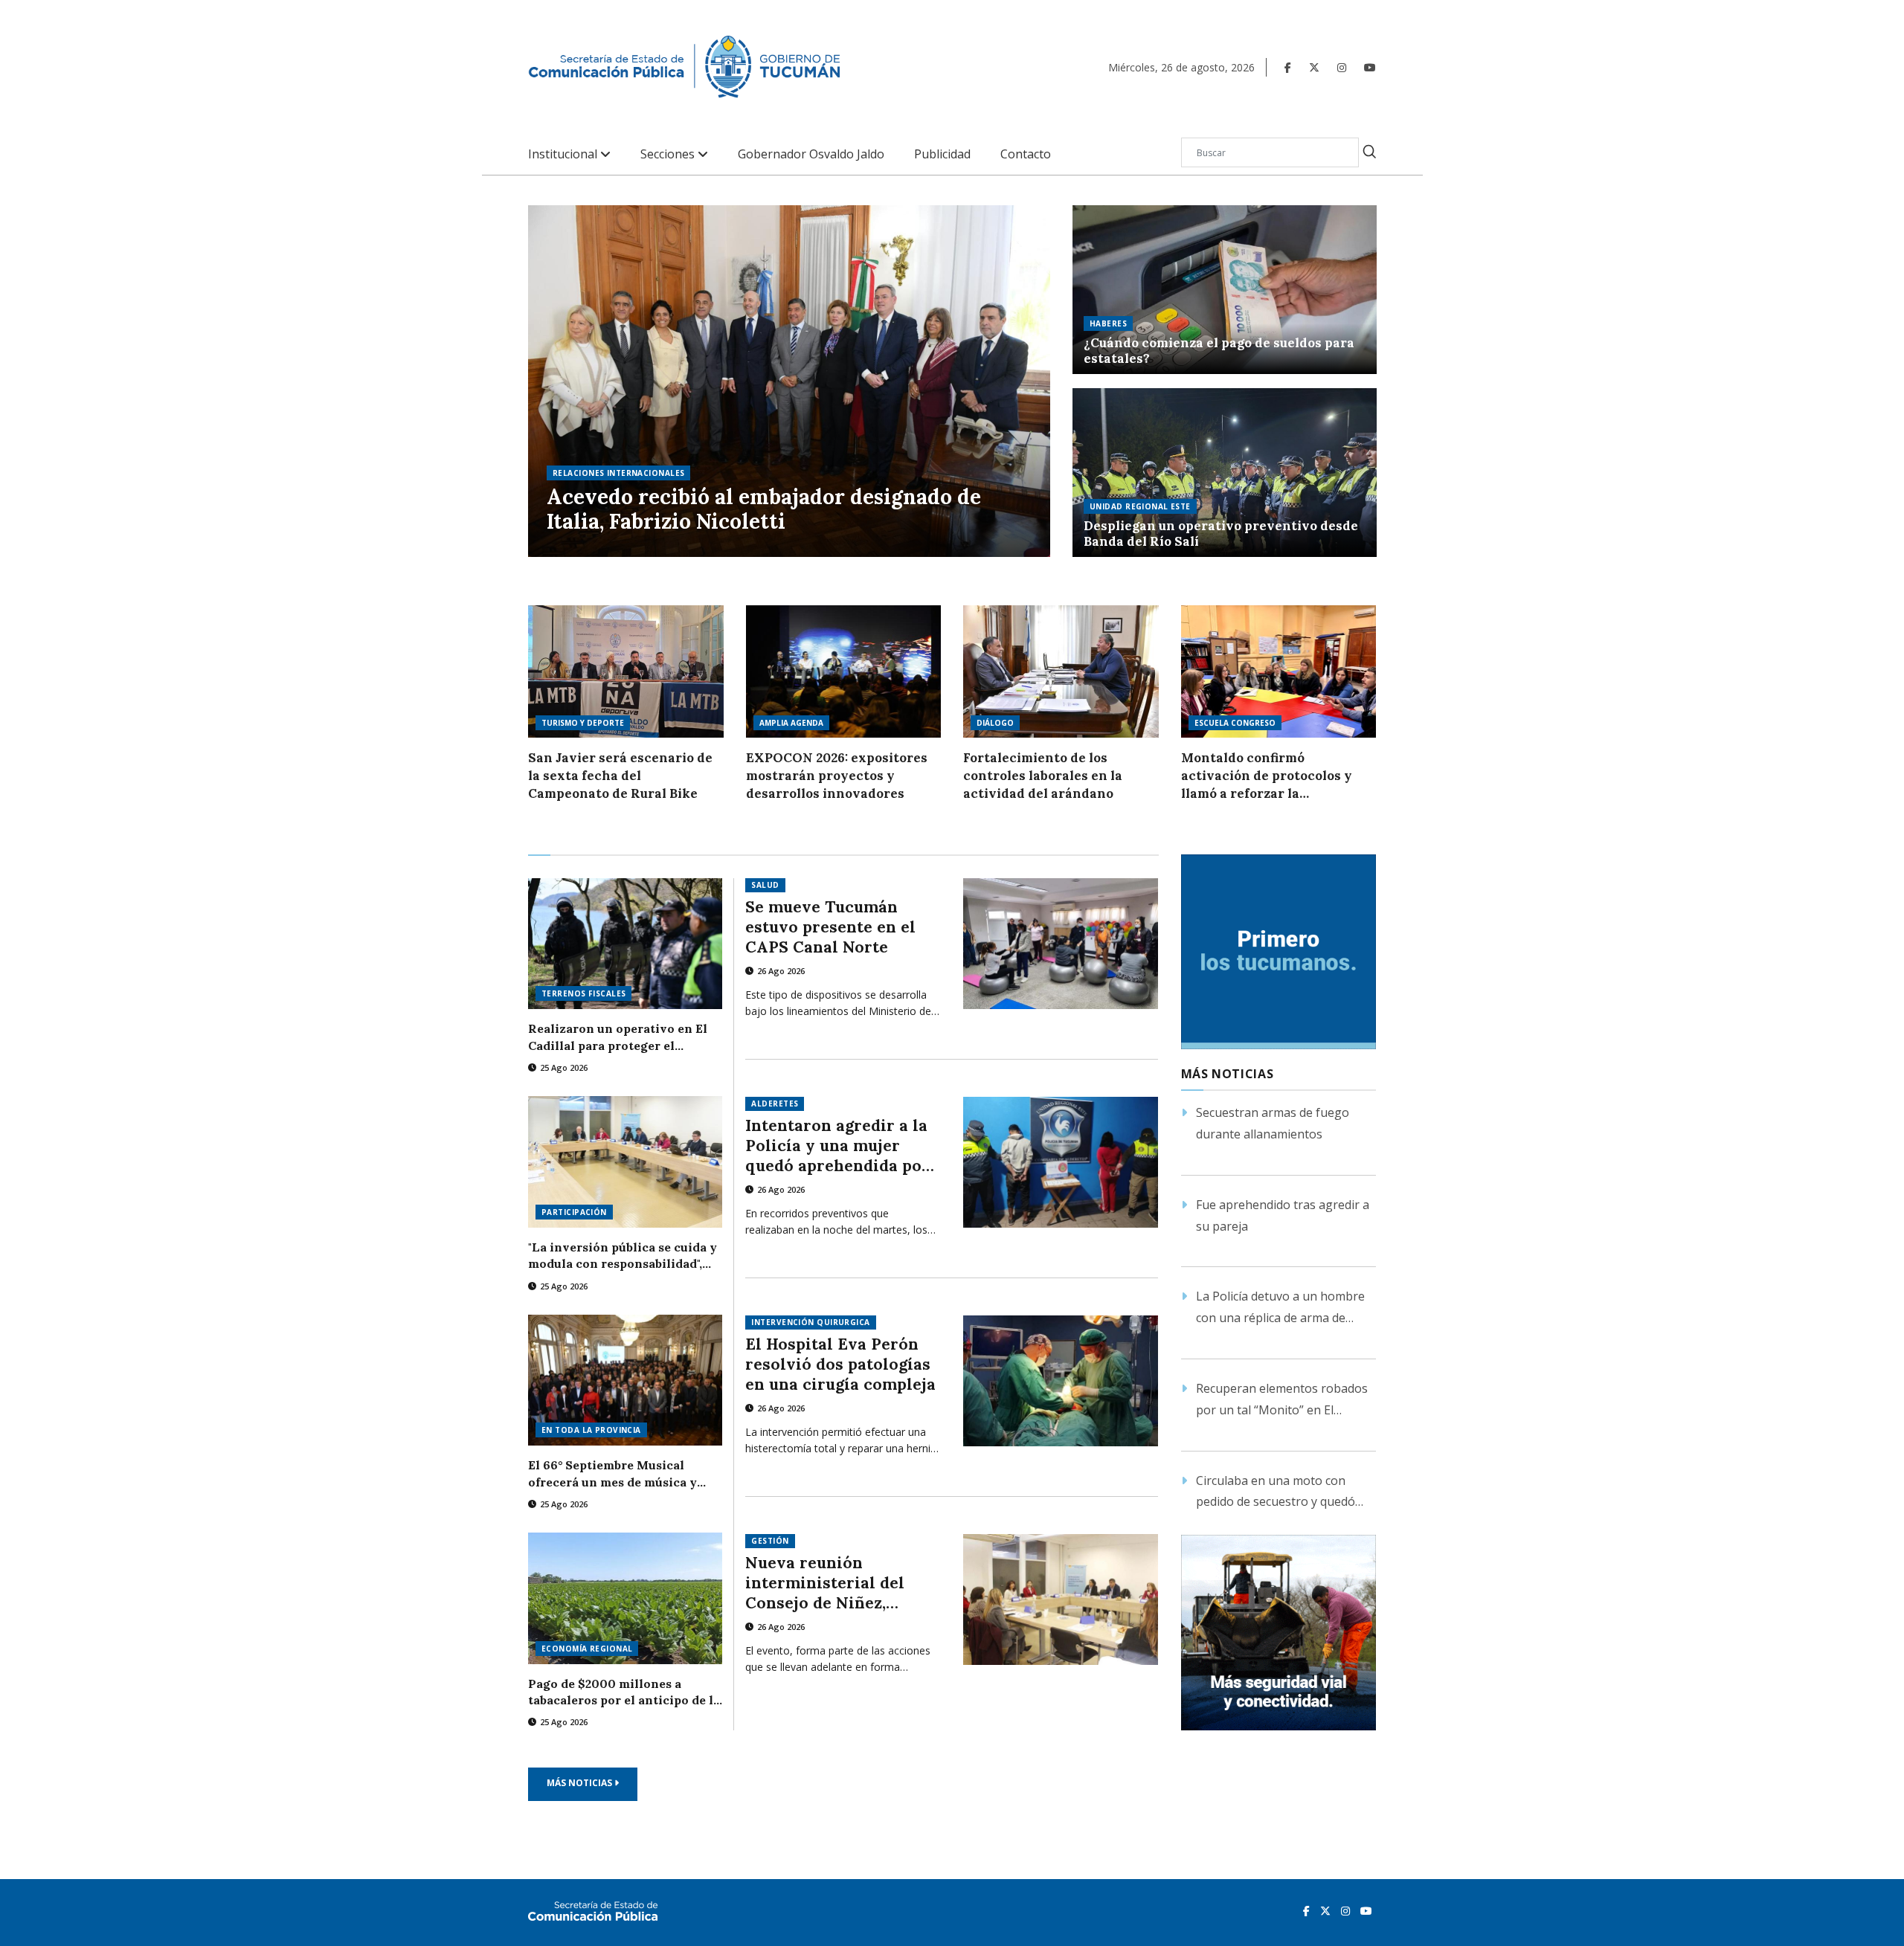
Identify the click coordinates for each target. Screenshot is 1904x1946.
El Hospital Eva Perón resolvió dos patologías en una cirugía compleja (840, 1364)
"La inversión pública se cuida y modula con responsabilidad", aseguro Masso (623, 1256)
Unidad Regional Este (1140, 506)
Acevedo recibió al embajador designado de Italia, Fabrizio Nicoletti (764, 510)
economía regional (587, 1649)
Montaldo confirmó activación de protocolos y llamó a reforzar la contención (1267, 776)
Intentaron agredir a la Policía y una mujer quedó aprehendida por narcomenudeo (837, 1146)
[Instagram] (1342, 67)
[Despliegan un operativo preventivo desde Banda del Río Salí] (1225, 473)
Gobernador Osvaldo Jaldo (811, 154)
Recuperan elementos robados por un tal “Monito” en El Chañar (1282, 1401)
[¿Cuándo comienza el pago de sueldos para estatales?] (1225, 290)
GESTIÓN (770, 1541)
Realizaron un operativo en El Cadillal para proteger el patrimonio (618, 1037)
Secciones (669, 154)
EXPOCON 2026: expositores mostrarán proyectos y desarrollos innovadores (837, 776)
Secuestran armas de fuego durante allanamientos (1273, 1123)
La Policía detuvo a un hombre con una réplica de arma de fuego (1280, 1308)
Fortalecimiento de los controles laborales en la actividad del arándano (1043, 776)
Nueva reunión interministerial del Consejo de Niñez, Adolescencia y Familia (837, 1583)
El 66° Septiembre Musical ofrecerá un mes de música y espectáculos (612, 1474)
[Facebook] (1288, 67)
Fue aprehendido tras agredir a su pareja (1283, 1215)
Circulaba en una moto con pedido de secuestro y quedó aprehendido (1276, 1493)
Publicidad (942, 154)
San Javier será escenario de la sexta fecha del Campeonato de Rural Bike (620, 776)
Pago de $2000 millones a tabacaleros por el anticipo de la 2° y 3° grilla (624, 1692)
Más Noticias (580, 1783)
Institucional (564, 154)
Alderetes (775, 1104)
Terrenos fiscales (583, 993)
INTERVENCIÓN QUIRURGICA (810, 1322)
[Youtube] (1370, 67)
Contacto (1026, 154)
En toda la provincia (591, 1430)
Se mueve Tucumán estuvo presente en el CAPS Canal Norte (830, 927)
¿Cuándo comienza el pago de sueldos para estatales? (1219, 351)
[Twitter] (1314, 67)
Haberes (1108, 323)
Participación (574, 1212)
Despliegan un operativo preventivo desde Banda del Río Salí (1221, 534)
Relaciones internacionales (618, 473)
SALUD (765, 885)
